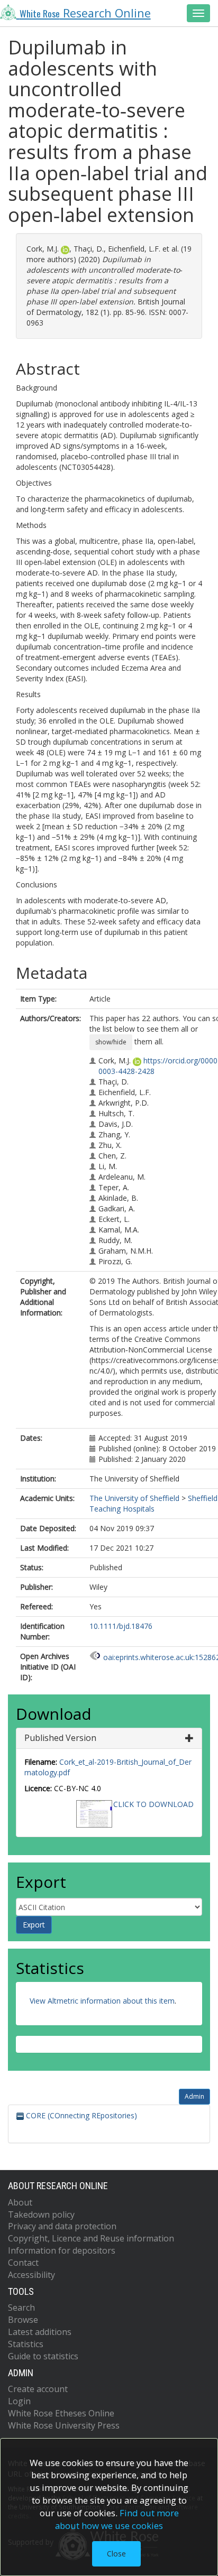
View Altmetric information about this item (102, 2001)
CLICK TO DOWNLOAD (153, 1804)
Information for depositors (62, 2250)
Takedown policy (41, 2214)
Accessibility (31, 2275)
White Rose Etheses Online (61, 2413)
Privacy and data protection (62, 2226)
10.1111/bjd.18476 (121, 1626)
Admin (194, 2096)
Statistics (26, 2344)
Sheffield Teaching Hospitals (153, 1503)
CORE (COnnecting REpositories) (80, 2115)
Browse (23, 2320)
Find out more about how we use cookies (117, 2519)
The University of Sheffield (134, 1498)
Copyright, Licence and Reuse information (91, 2238)
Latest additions (40, 2332)
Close (116, 2554)
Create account (38, 2389)
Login (19, 2401)
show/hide (111, 1042)
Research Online (85, 13)
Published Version (60, 1738)
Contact (23, 2263)
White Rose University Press (64, 2425)
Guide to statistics (43, 2356)
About (20, 2202)
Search (21, 2308)
